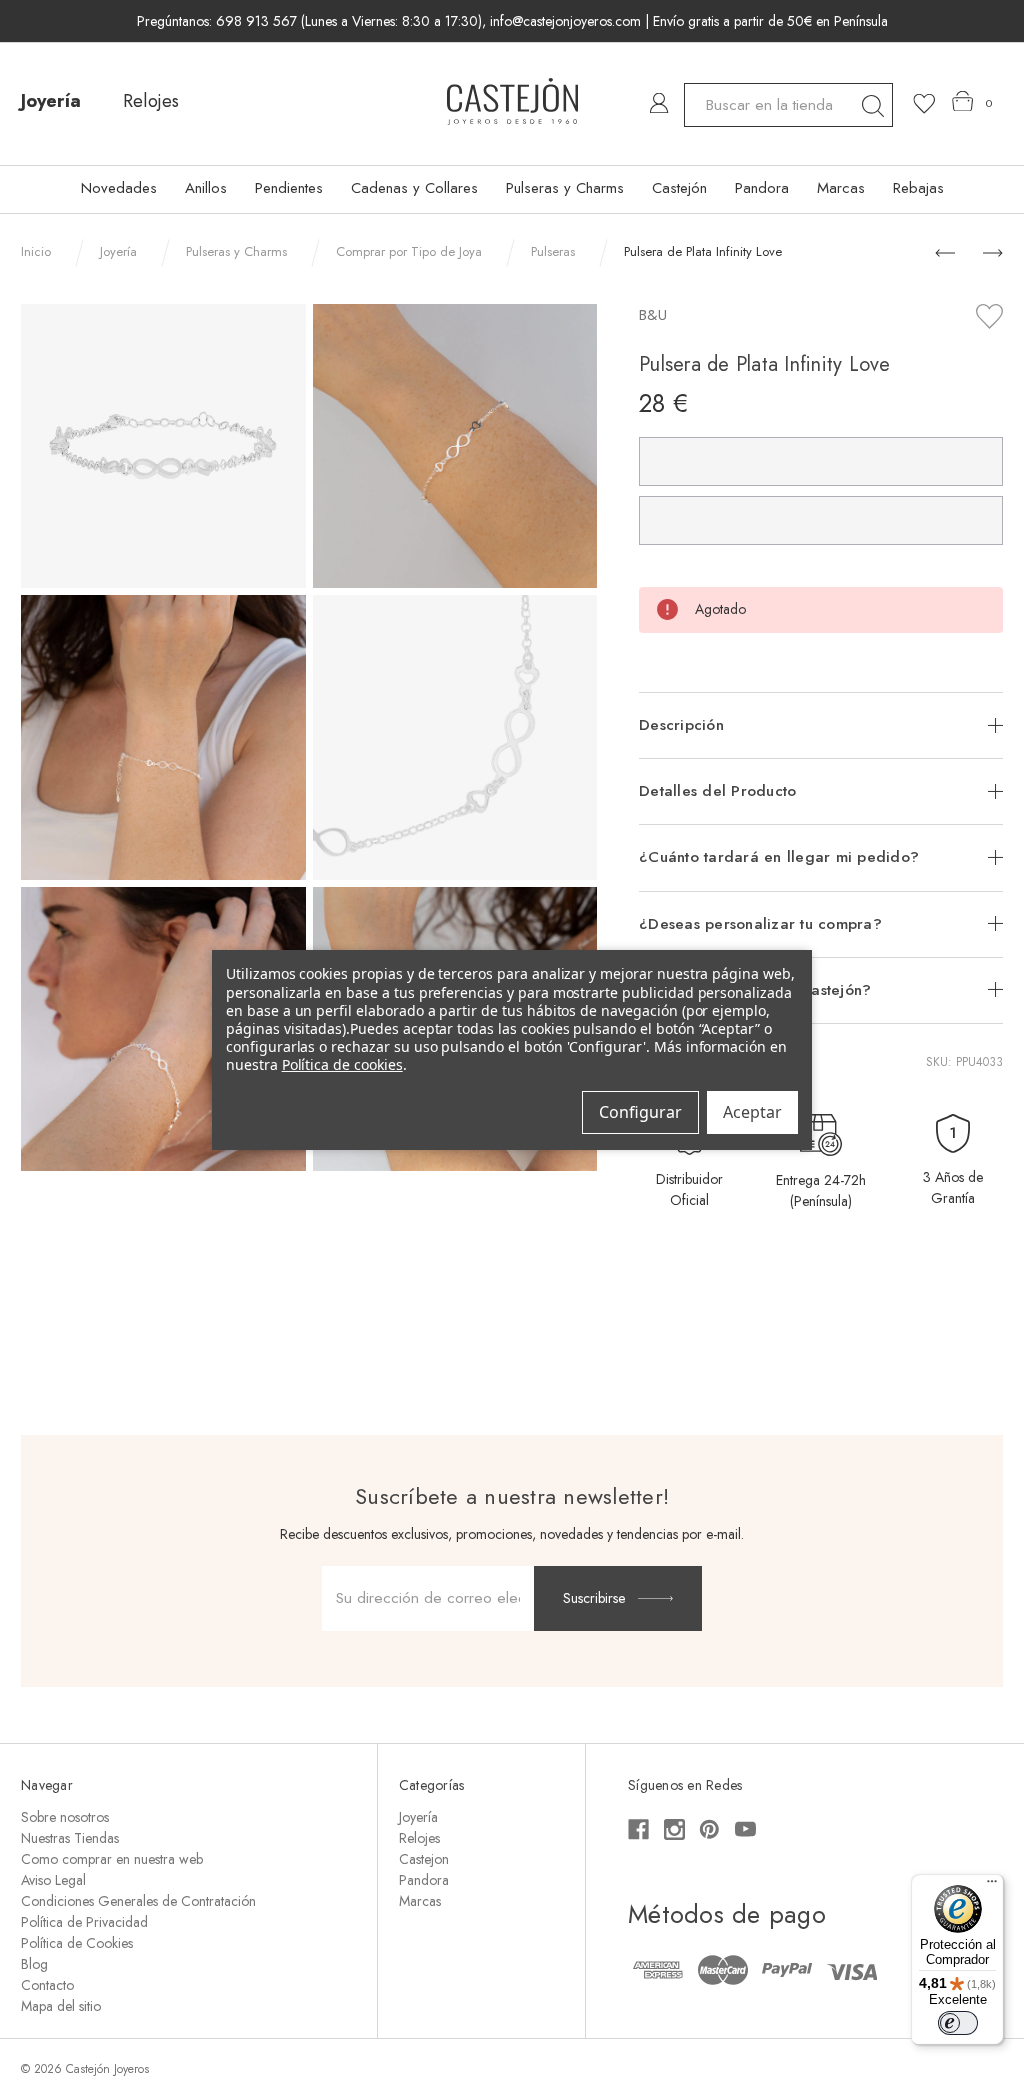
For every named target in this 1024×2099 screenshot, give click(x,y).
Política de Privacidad (84, 1922)
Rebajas (918, 188)
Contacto (47, 1985)
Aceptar (752, 1112)
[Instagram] (674, 1829)
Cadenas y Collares (414, 188)
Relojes (151, 101)
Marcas (841, 188)
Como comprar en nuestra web (112, 1859)
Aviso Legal (53, 1880)
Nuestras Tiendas (70, 1838)
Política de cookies (342, 1064)
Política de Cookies (77, 1943)
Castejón (679, 188)
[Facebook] (638, 1829)
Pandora (762, 188)
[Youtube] (745, 1829)
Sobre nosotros (65, 1817)
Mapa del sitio (61, 2006)
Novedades (119, 188)
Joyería (51, 101)
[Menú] (992, 1886)
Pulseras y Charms (565, 188)
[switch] (958, 2023)
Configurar (640, 1112)
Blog (34, 1964)
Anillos (206, 188)
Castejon (424, 1859)
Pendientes (289, 188)
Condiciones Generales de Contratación (138, 1901)
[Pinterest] (709, 1829)
